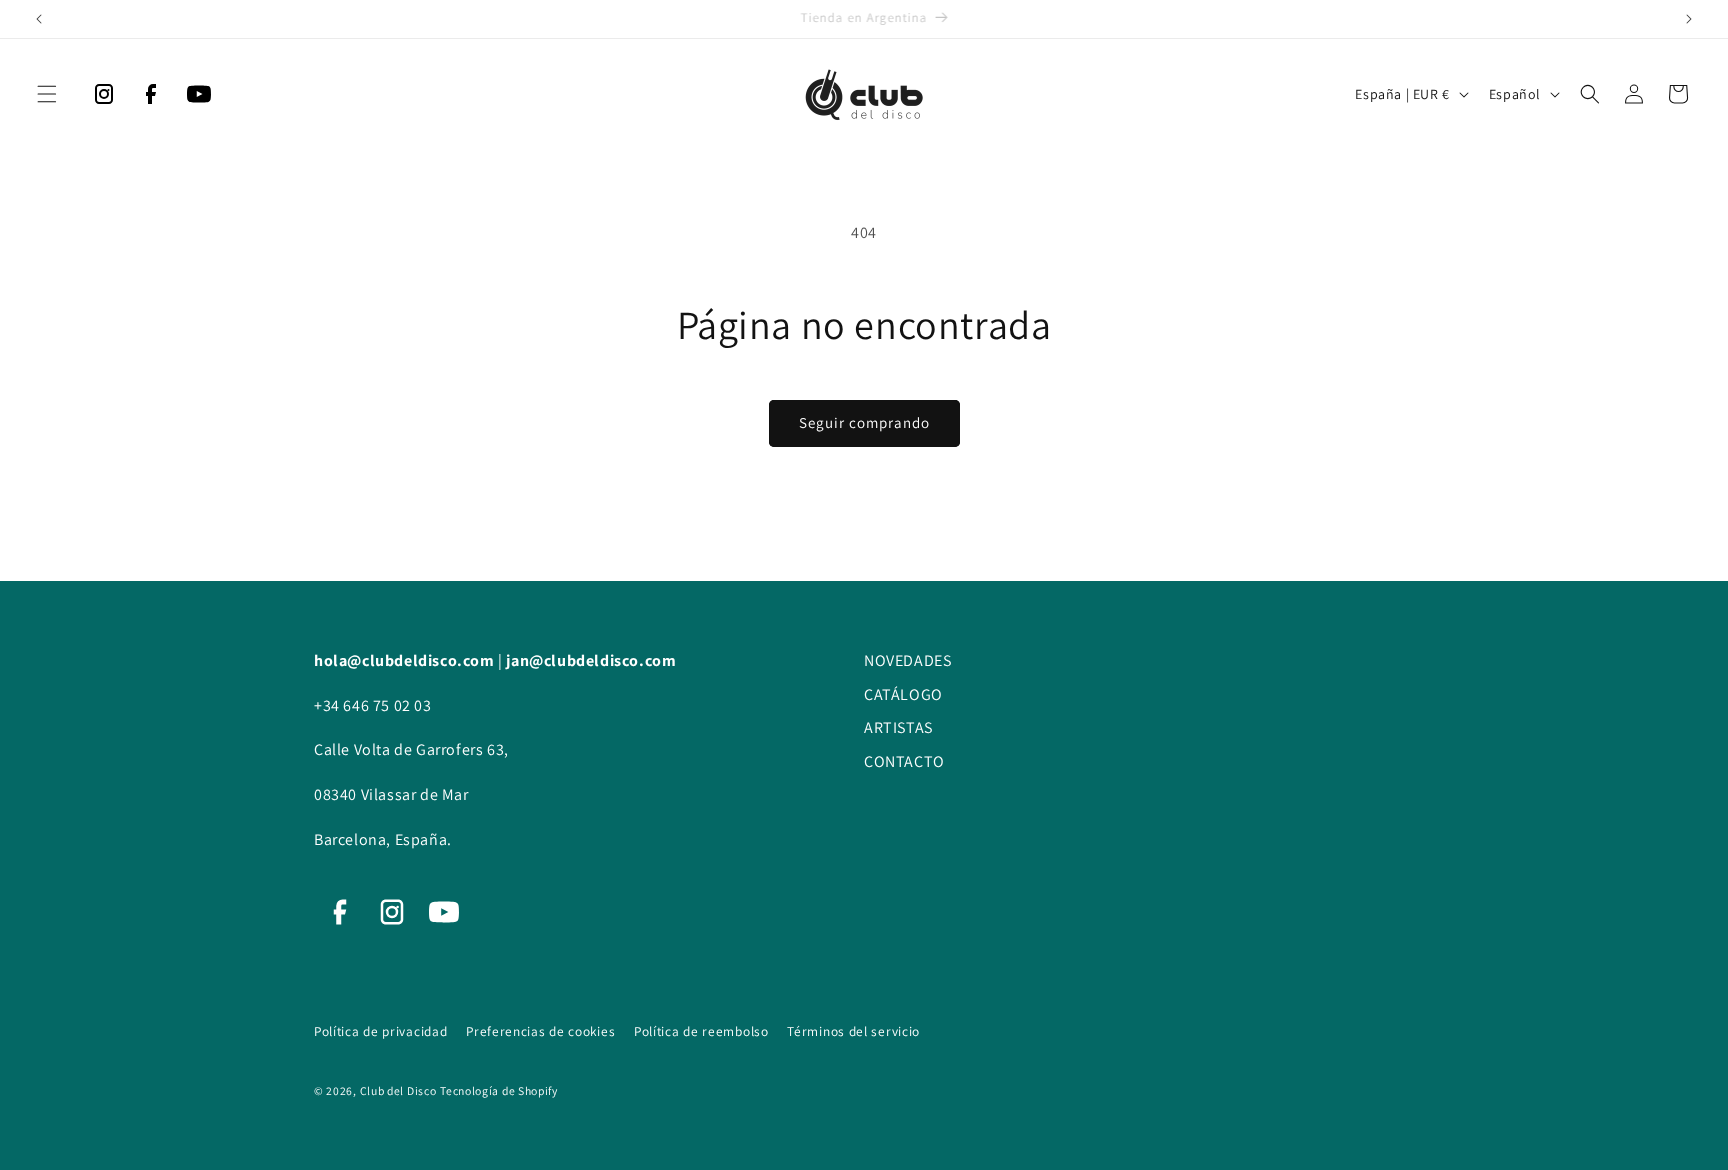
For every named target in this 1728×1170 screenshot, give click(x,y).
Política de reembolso (703, 1031)
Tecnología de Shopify (499, 1090)
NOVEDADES (907, 660)
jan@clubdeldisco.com (591, 660)
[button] (47, 94)
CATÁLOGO (903, 694)
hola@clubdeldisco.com (406, 660)
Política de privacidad (382, 1031)
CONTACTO (904, 761)
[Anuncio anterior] (39, 19)
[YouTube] (199, 99)
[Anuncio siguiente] (1689, 19)
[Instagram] (104, 99)
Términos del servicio (853, 1031)
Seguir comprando (864, 422)
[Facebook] (151, 99)
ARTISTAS (898, 727)
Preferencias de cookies (542, 1031)
